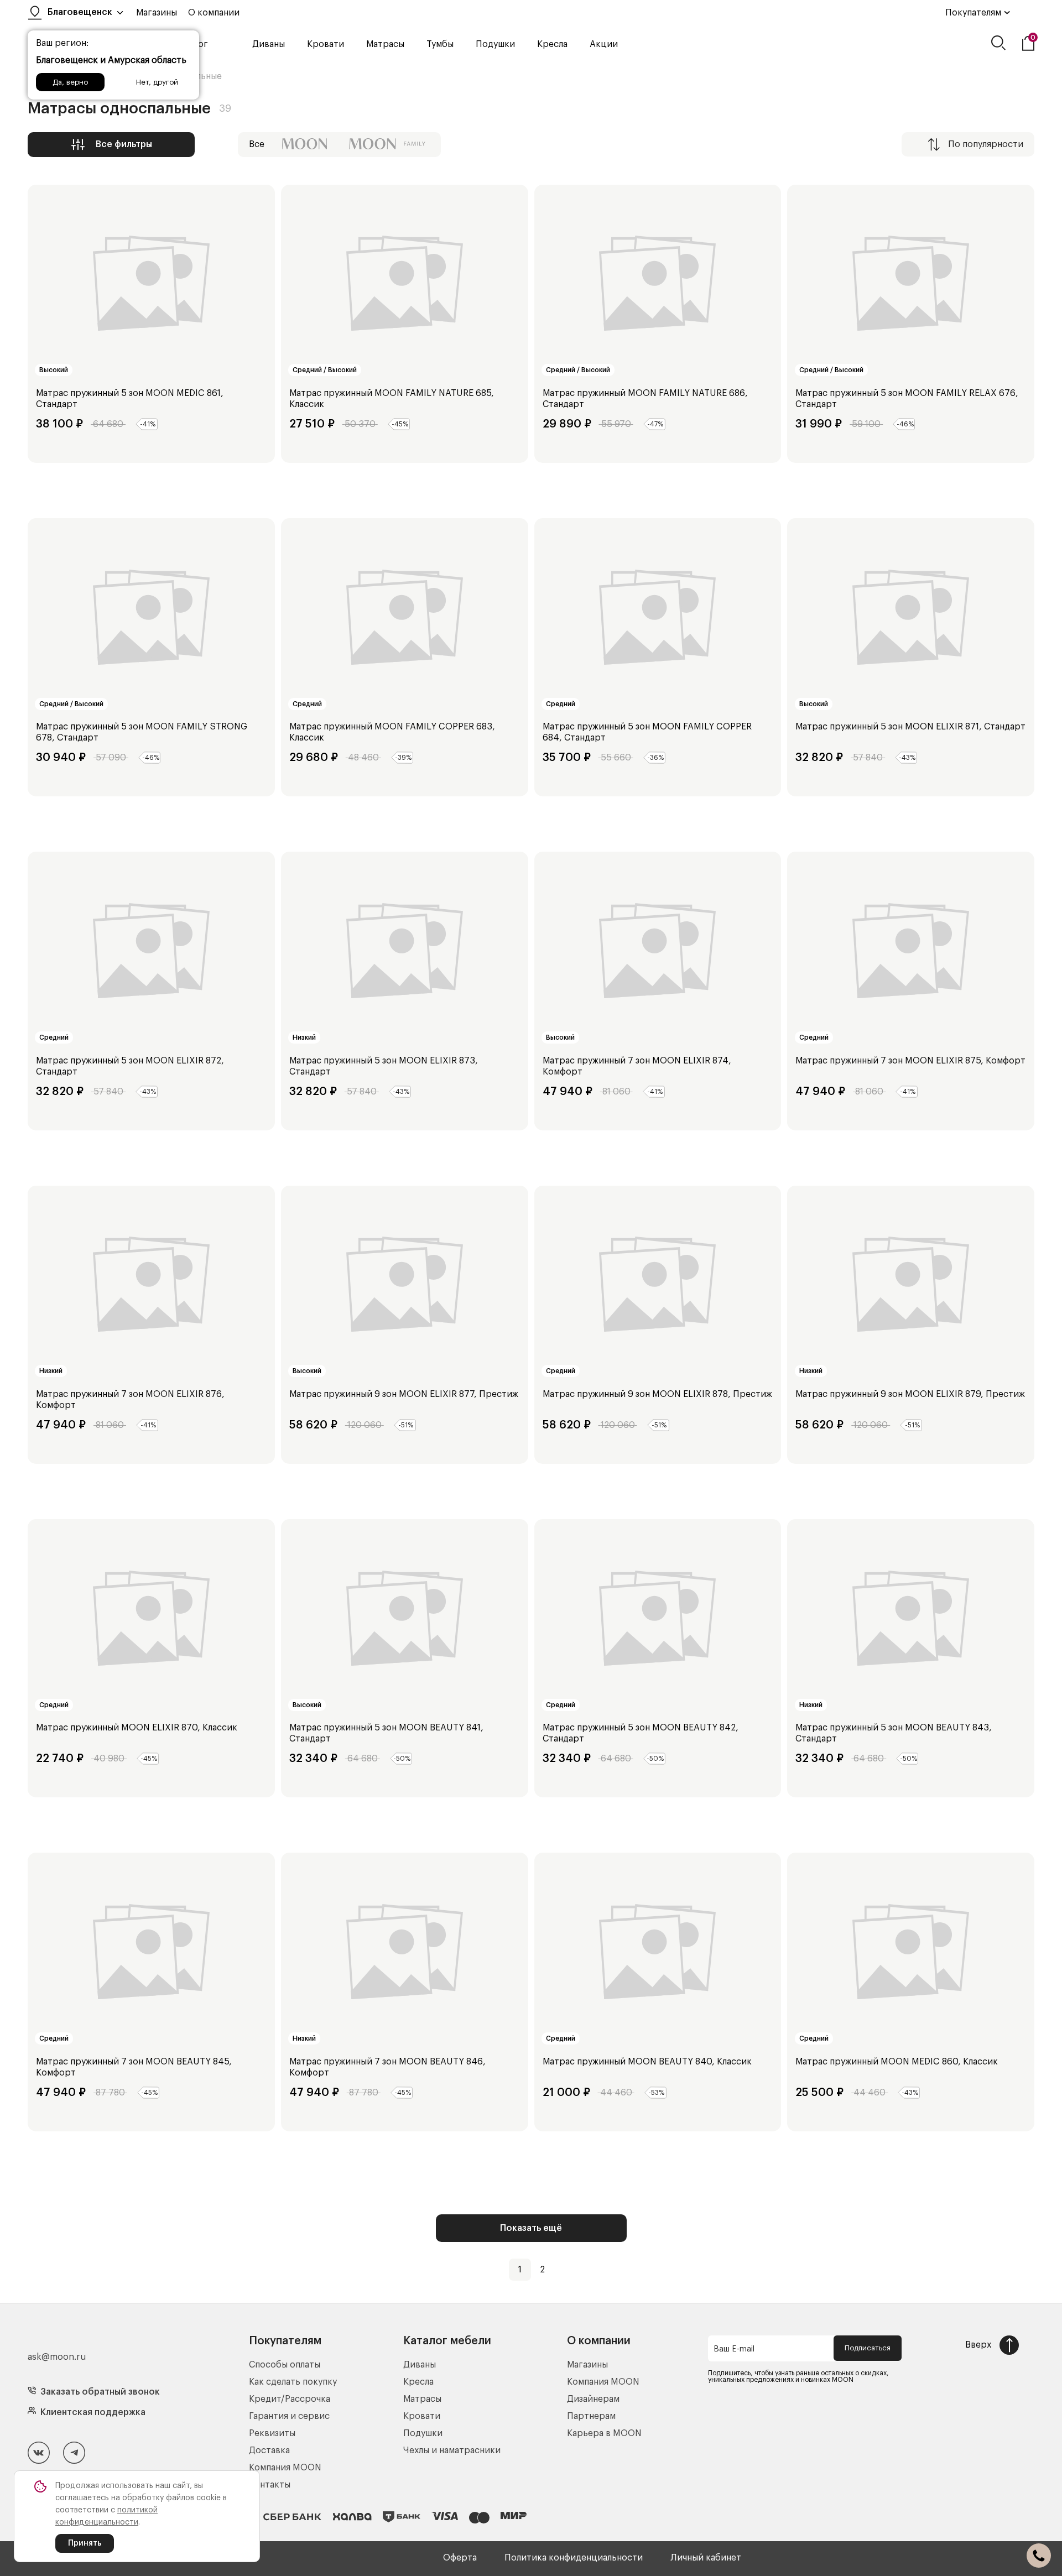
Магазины (157, 13)
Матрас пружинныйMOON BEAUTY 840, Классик (647, 2062)
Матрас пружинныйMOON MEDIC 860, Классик (897, 2062)
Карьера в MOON (604, 2433)
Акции (604, 44)
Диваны (269, 44)
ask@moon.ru (57, 2357)
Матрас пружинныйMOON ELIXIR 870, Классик (137, 1728)
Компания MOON (285, 2468)
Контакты (270, 2485)
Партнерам (591, 2416)
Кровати (326, 44)
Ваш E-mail (734, 2349)
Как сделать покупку (293, 2382)
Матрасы (385, 44)
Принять (85, 2543)
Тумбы (440, 44)
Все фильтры (124, 144)
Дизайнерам (593, 2399)
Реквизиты (272, 2433)
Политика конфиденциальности (574, 2558)
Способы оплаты (285, 2365)
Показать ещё (531, 2228)
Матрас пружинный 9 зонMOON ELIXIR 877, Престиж (404, 1394)
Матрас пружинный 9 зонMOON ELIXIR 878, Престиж (657, 1394)
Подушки (495, 44)
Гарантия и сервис (289, 2416)
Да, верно (70, 82)
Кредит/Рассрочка (290, 2399)
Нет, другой (157, 82)
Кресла (552, 44)
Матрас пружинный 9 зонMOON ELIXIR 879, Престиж (910, 1394)
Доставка (269, 2450)
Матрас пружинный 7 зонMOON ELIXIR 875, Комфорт (910, 1061)
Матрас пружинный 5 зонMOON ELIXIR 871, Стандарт (910, 727)
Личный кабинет (706, 2558)
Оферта (460, 2558)
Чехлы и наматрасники (452, 2450)
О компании (214, 13)
